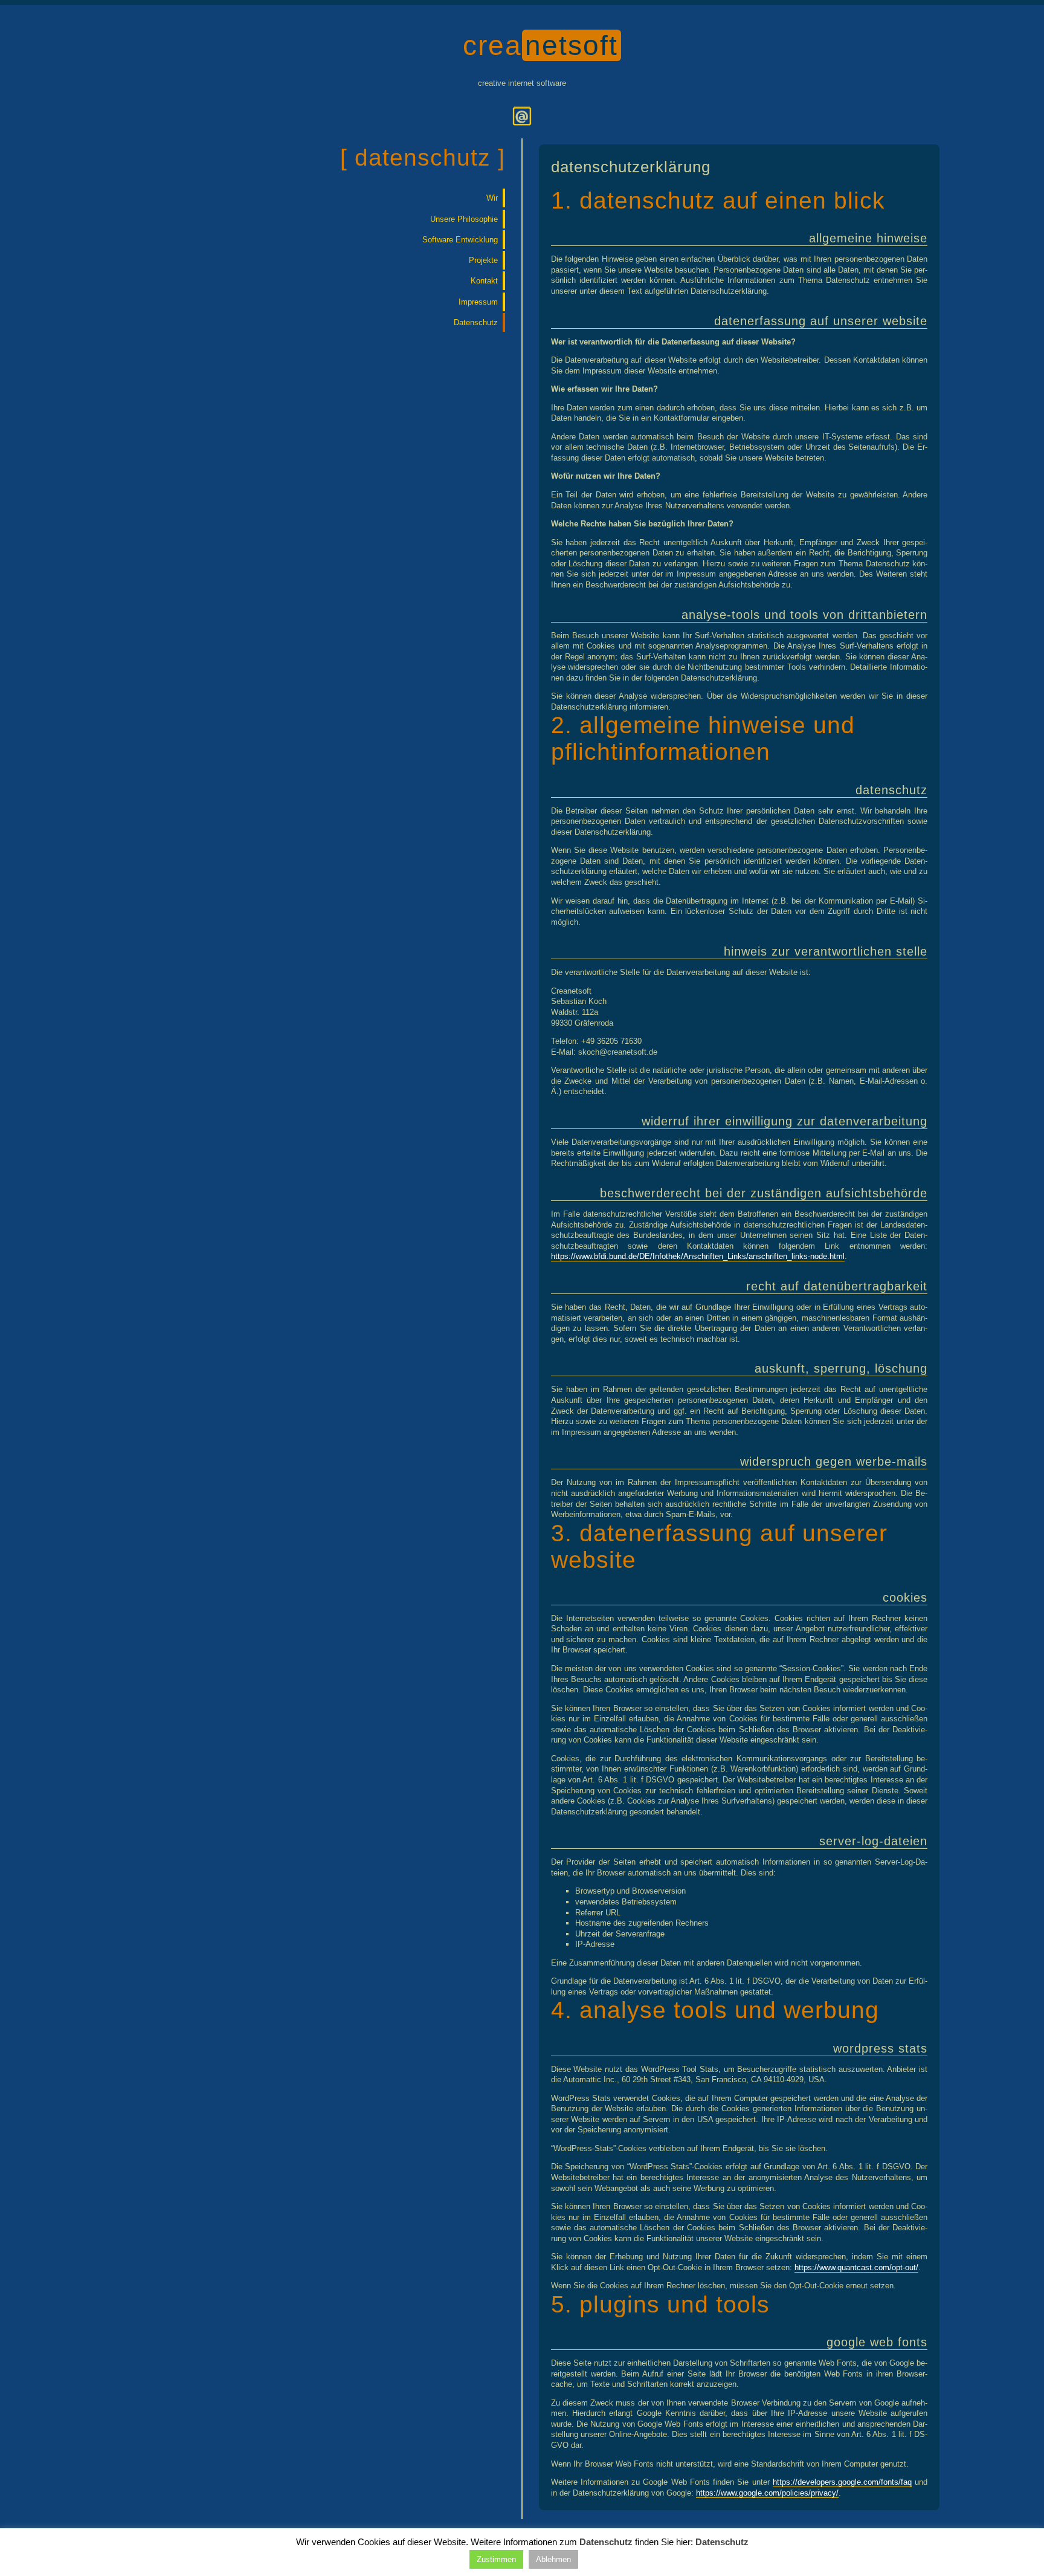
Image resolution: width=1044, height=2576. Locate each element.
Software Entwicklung (460, 240)
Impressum (478, 302)
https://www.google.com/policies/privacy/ (767, 2493)
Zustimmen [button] (496, 2559)
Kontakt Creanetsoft (522, 116)
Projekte (483, 260)
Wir (492, 198)
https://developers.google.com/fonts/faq (842, 2482)
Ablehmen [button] (553, 2559)
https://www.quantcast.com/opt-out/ (856, 2267)
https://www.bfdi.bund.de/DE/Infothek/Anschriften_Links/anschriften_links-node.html (698, 1256)
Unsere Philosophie (464, 219)
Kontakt (484, 281)
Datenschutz (476, 322)
